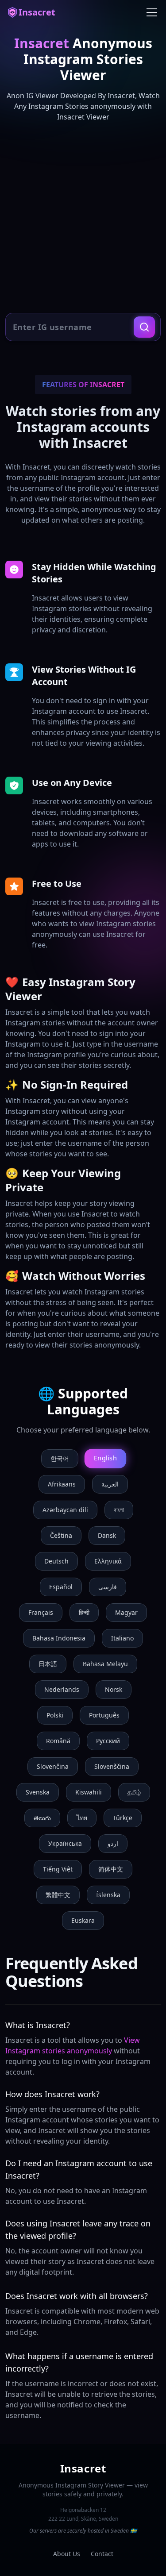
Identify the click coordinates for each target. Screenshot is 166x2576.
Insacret (37, 12)
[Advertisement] (83, 218)
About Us (67, 2554)
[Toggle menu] (152, 12)
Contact (102, 2554)
